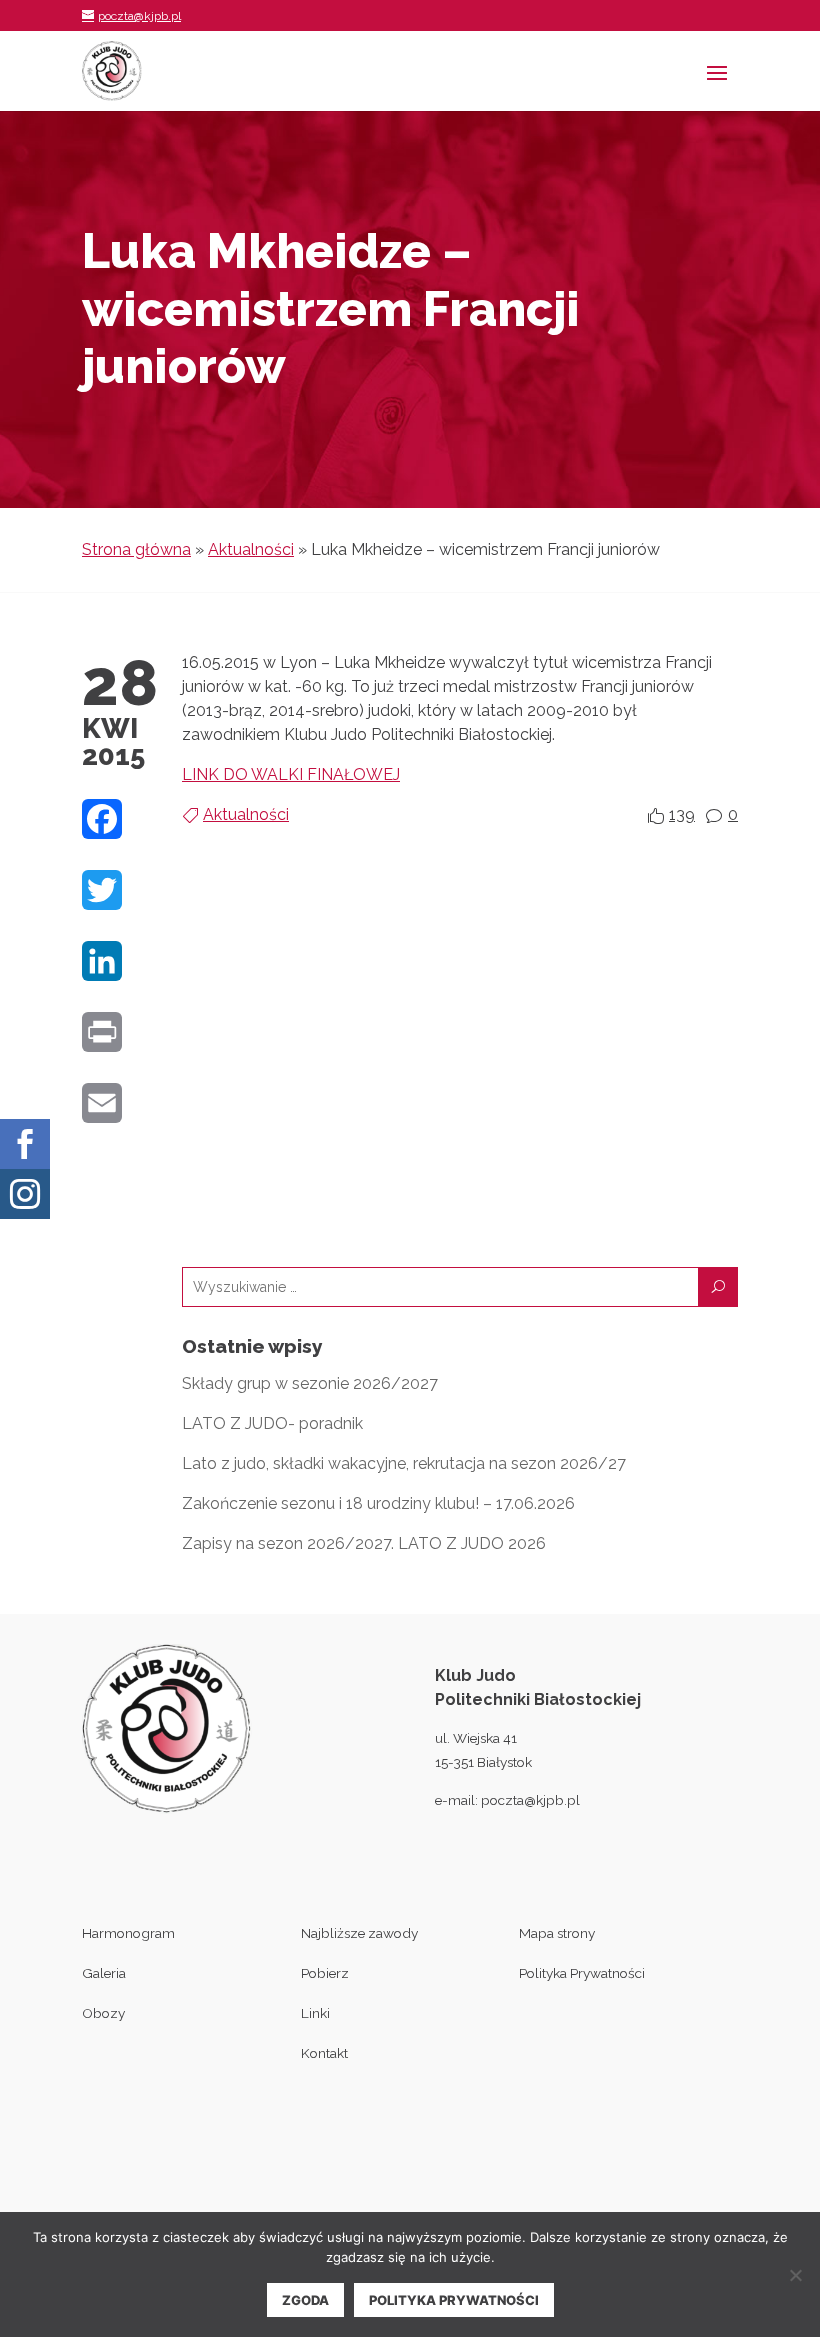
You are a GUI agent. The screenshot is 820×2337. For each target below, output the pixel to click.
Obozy (103, 2013)
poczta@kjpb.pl (530, 1800)
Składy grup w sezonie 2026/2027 (310, 1383)
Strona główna (136, 549)
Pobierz (325, 1973)
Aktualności (251, 549)
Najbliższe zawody (359, 1933)
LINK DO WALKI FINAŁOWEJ (291, 774)
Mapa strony (557, 1933)
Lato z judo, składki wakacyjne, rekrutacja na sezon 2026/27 (404, 1463)
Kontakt (324, 2053)
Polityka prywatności (454, 2300)
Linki (315, 2013)
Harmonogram (128, 1933)
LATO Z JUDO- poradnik (272, 1423)
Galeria (104, 1973)
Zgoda (305, 2300)
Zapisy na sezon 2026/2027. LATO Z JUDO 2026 (364, 1543)
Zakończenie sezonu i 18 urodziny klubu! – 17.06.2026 (378, 1503)
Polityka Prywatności (582, 1973)
